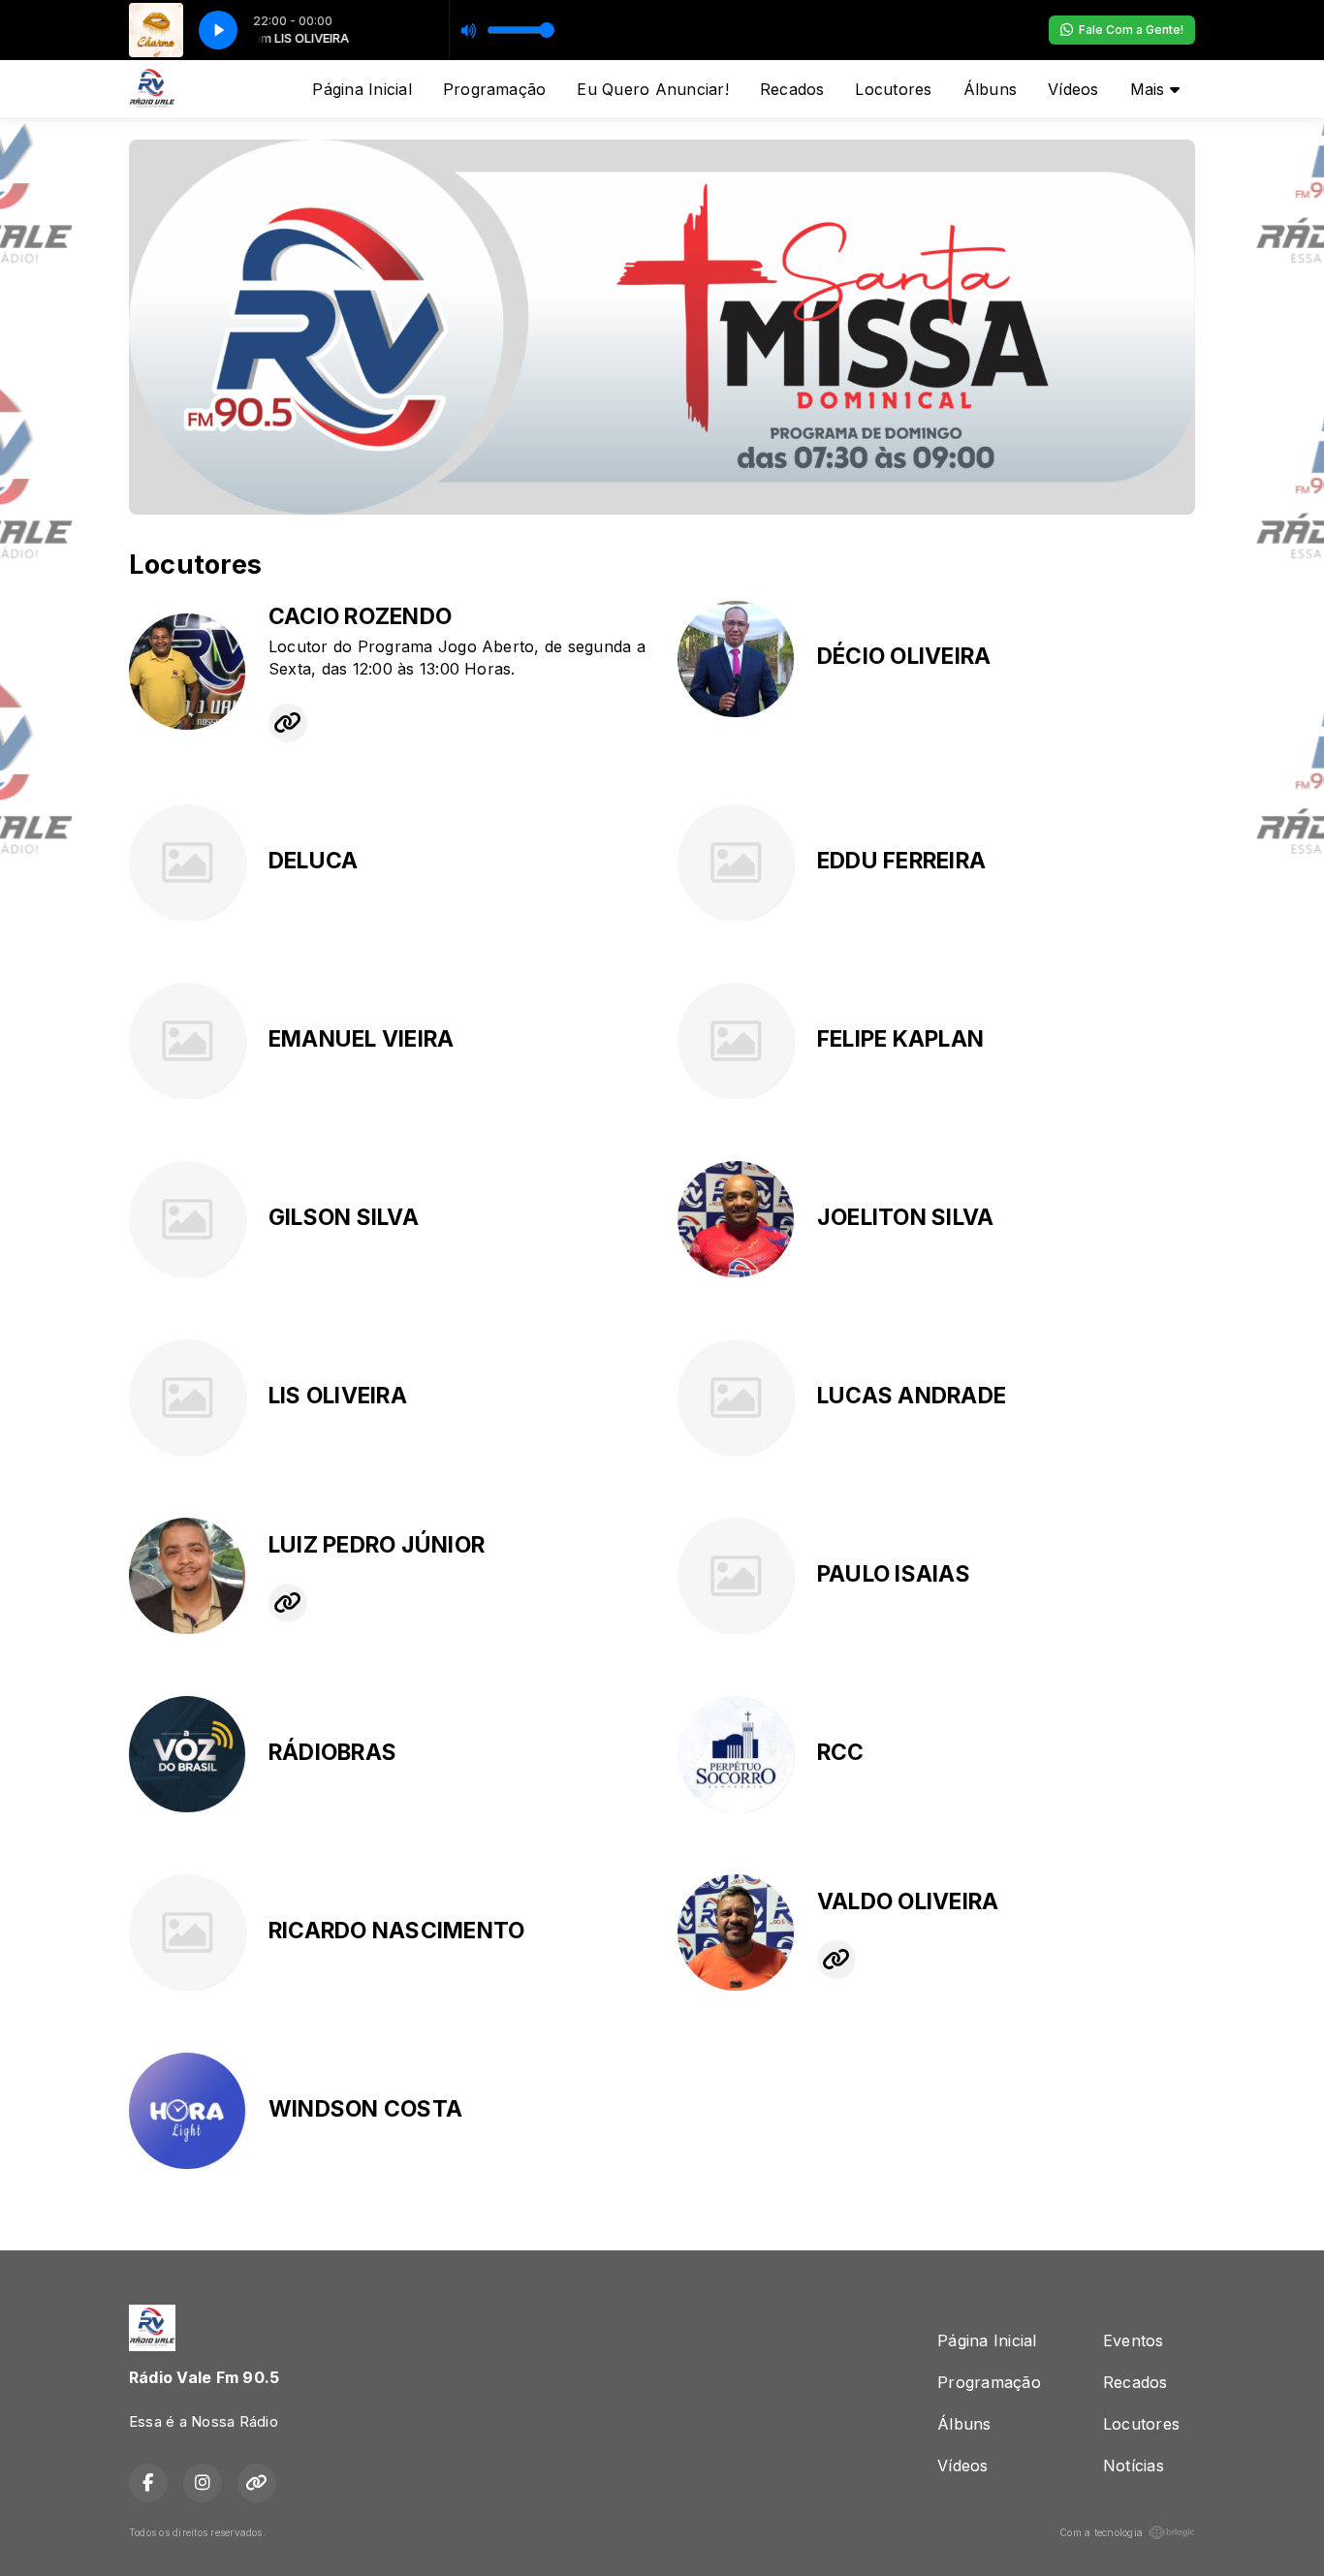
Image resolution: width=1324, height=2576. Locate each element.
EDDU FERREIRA (901, 861)
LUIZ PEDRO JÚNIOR (377, 1545)
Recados (792, 89)
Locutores (893, 89)
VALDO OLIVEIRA (908, 1901)
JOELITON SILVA (905, 1217)
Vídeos (1073, 89)
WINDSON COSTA (365, 2109)
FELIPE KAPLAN (900, 1039)
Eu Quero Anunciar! (652, 89)
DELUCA (313, 861)
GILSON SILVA (344, 1217)
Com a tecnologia (1101, 2532)
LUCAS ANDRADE (912, 1396)
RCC (841, 1752)
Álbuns (990, 89)
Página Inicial (362, 89)
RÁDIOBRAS (332, 1752)
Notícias (1134, 2466)
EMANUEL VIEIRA (361, 1039)
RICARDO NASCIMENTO (396, 1931)
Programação (495, 89)
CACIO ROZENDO (360, 616)
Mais (1150, 89)
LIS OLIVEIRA (338, 1396)
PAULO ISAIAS (894, 1574)
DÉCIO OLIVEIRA (904, 656)
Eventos (1134, 2340)
